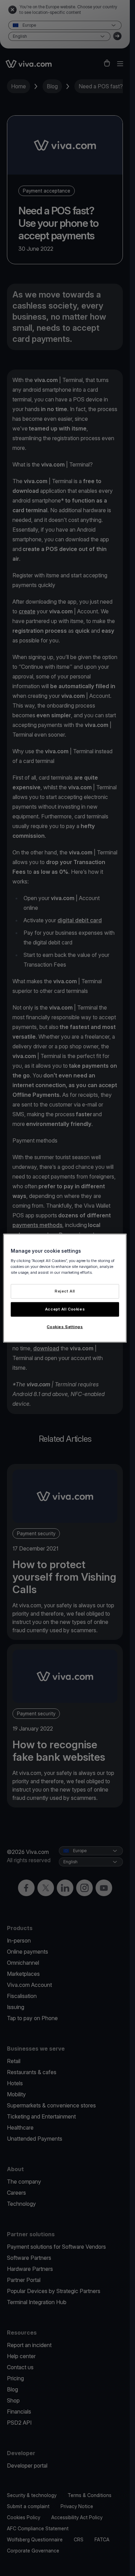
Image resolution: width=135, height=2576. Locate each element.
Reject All (65, 1291)
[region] (65, 1288)
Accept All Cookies (65, 1309)
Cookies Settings (65, 1326)
